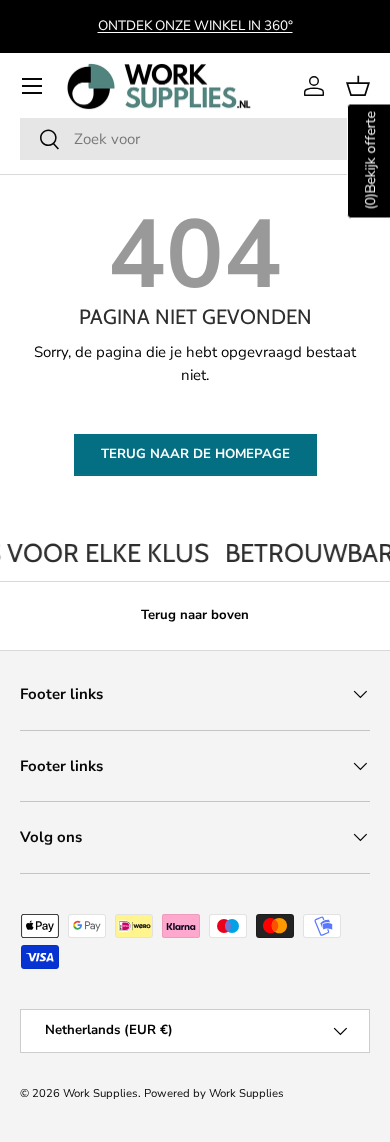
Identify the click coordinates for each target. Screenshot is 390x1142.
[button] (358, 86)
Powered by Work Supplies (214, 1093)
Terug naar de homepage (195, 454)
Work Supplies (100, 1093)
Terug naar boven (195, 615)
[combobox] (195, 139)
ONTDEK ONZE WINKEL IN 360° (195, 25)
